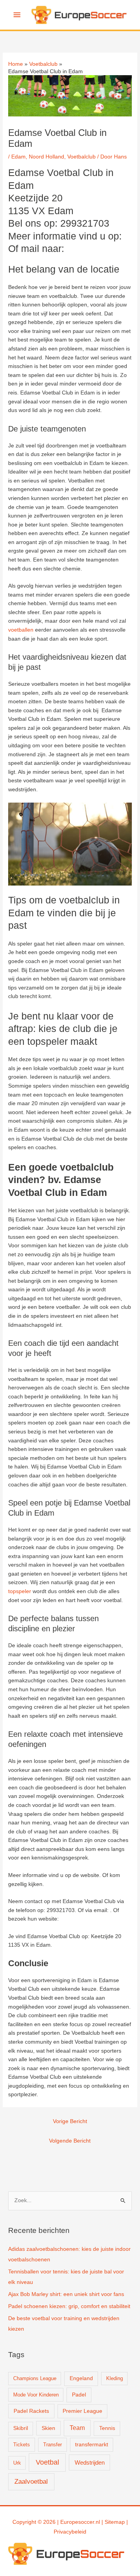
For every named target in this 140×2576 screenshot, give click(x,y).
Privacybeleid (70, 2532)
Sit (108, 2522)
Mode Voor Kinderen (36, 2395)
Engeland (81, 2378)
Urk (17, 2463)
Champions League (35, 2378)
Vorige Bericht (70, 2121)
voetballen (21, 630)
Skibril (21, 2428)
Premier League (82, 2411)
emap (118, 2522)
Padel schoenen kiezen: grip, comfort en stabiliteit (69, 2306)
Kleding (115, 2378)
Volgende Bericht (70, 2141)
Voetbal (47, 2462)
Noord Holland (46, 157)
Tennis (107, 2428)
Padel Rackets (31, 2411)
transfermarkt (92, 2445)
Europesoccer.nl (80, 2522)
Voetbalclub (81, 157)
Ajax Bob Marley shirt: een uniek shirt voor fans (66, 2294)
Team (77, 2428)
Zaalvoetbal (31, 2482)
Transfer (52, 2445)
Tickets (22, 2445)
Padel (79, 2395)
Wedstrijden (90, 2462)
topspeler (20, 1591)
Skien (48, 2428)
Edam (18, 157)
